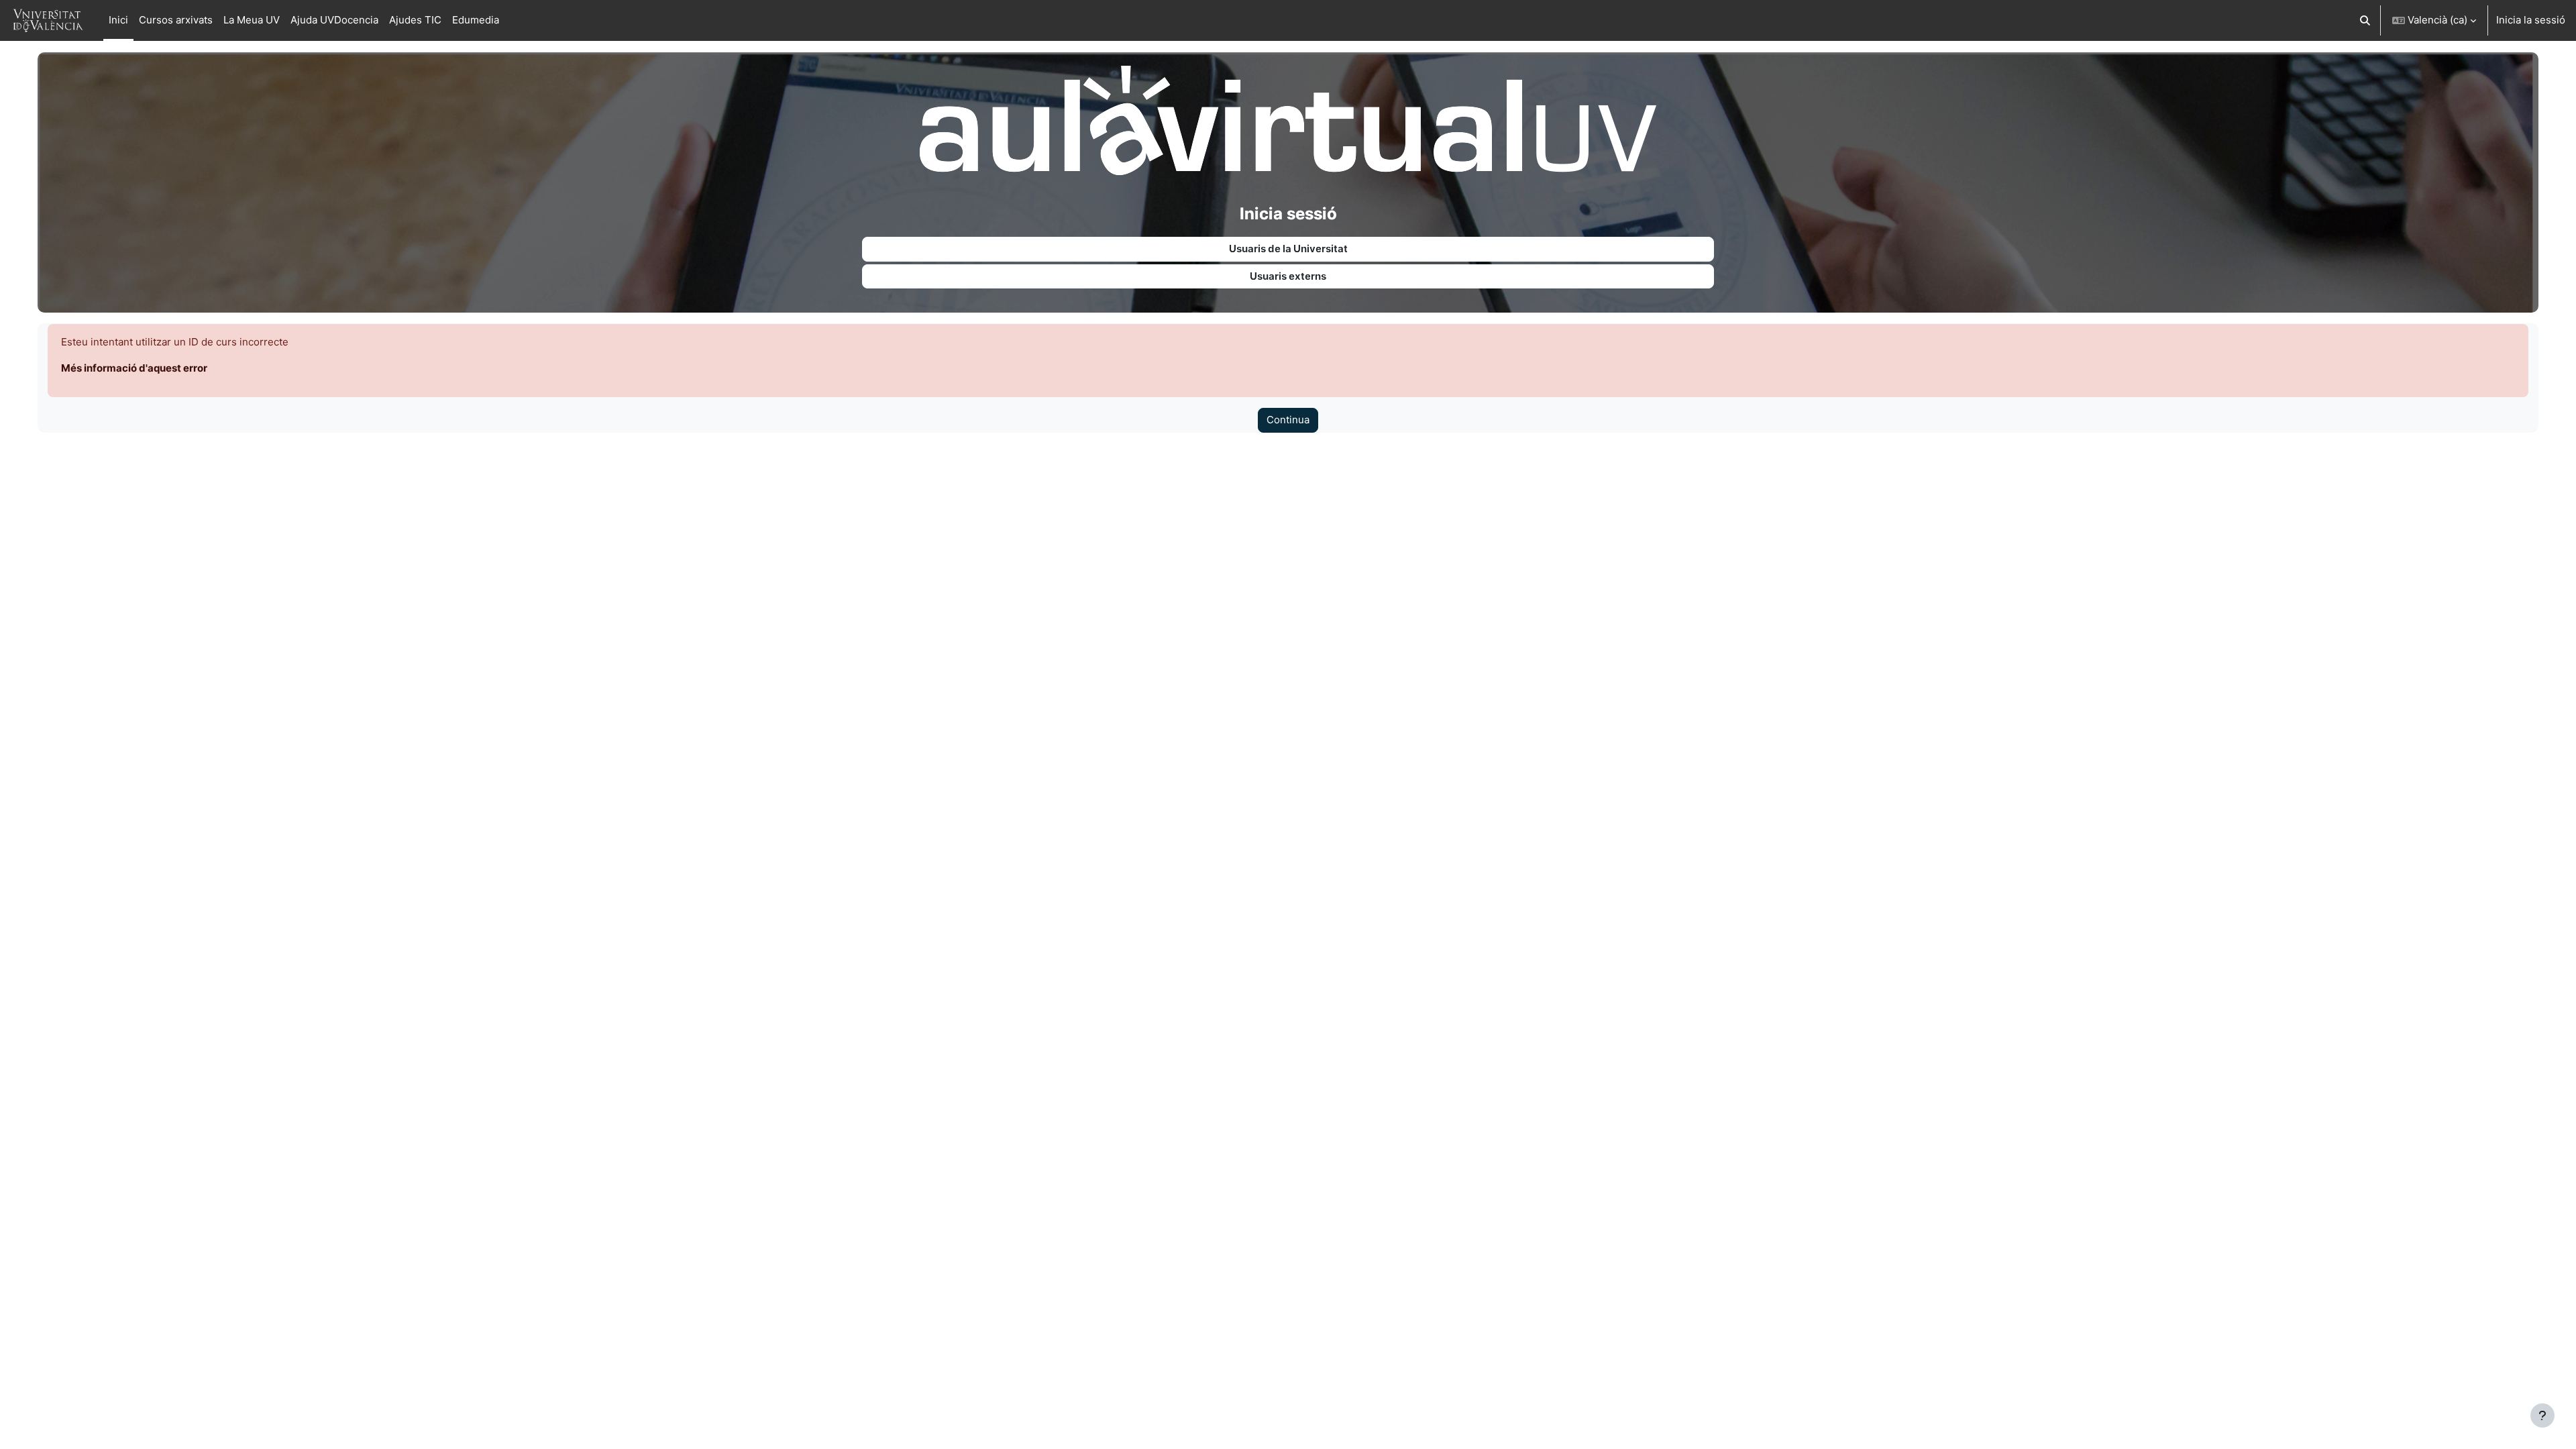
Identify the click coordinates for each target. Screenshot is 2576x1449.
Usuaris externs (1288, 276)
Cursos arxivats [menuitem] (176, 20)
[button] (2366, 20)
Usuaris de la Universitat (1288, 249)
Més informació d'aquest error (134, 368)
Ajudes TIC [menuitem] (415, 20)
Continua (1288, 420)
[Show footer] (2542, 1415)
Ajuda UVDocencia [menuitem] (334, 20)
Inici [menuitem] (118, 20)
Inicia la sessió (2531, 20)
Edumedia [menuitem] (476, 20)
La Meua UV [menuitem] (252, 20)
